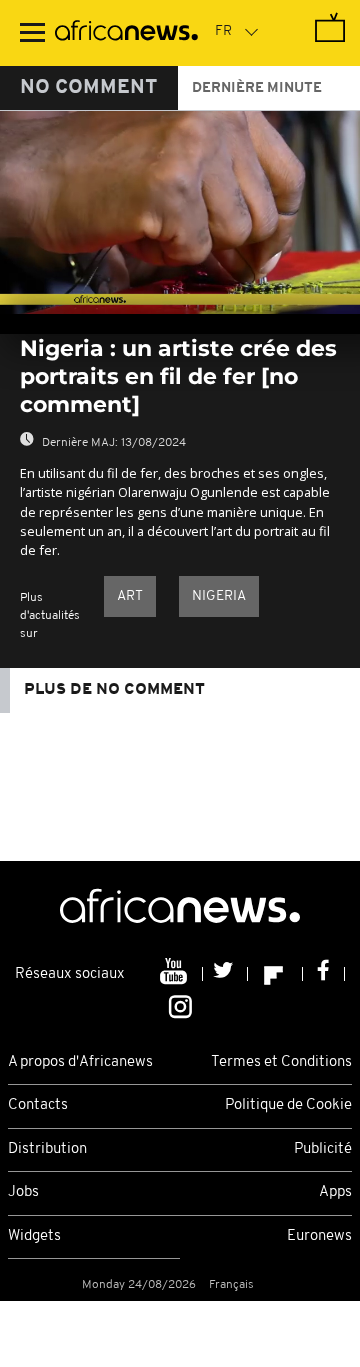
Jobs (23, 1192)
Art (130, 596)
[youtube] (175, 974)
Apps (335, 1192)
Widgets (34, 1236)
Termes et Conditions (281, 1062)
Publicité (323, 1149)
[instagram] (180, 1005)
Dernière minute (257, 88)
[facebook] (324, 974)
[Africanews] (126, 33)
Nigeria (219, 596)
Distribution (47, 1149)
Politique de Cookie (288, 1105)
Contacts (38, 1105)
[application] (180, 212)
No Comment (89, 88)
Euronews (319, 1236)
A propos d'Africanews (80, 1062)
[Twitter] (225, 974)
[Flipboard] (275, 974)
